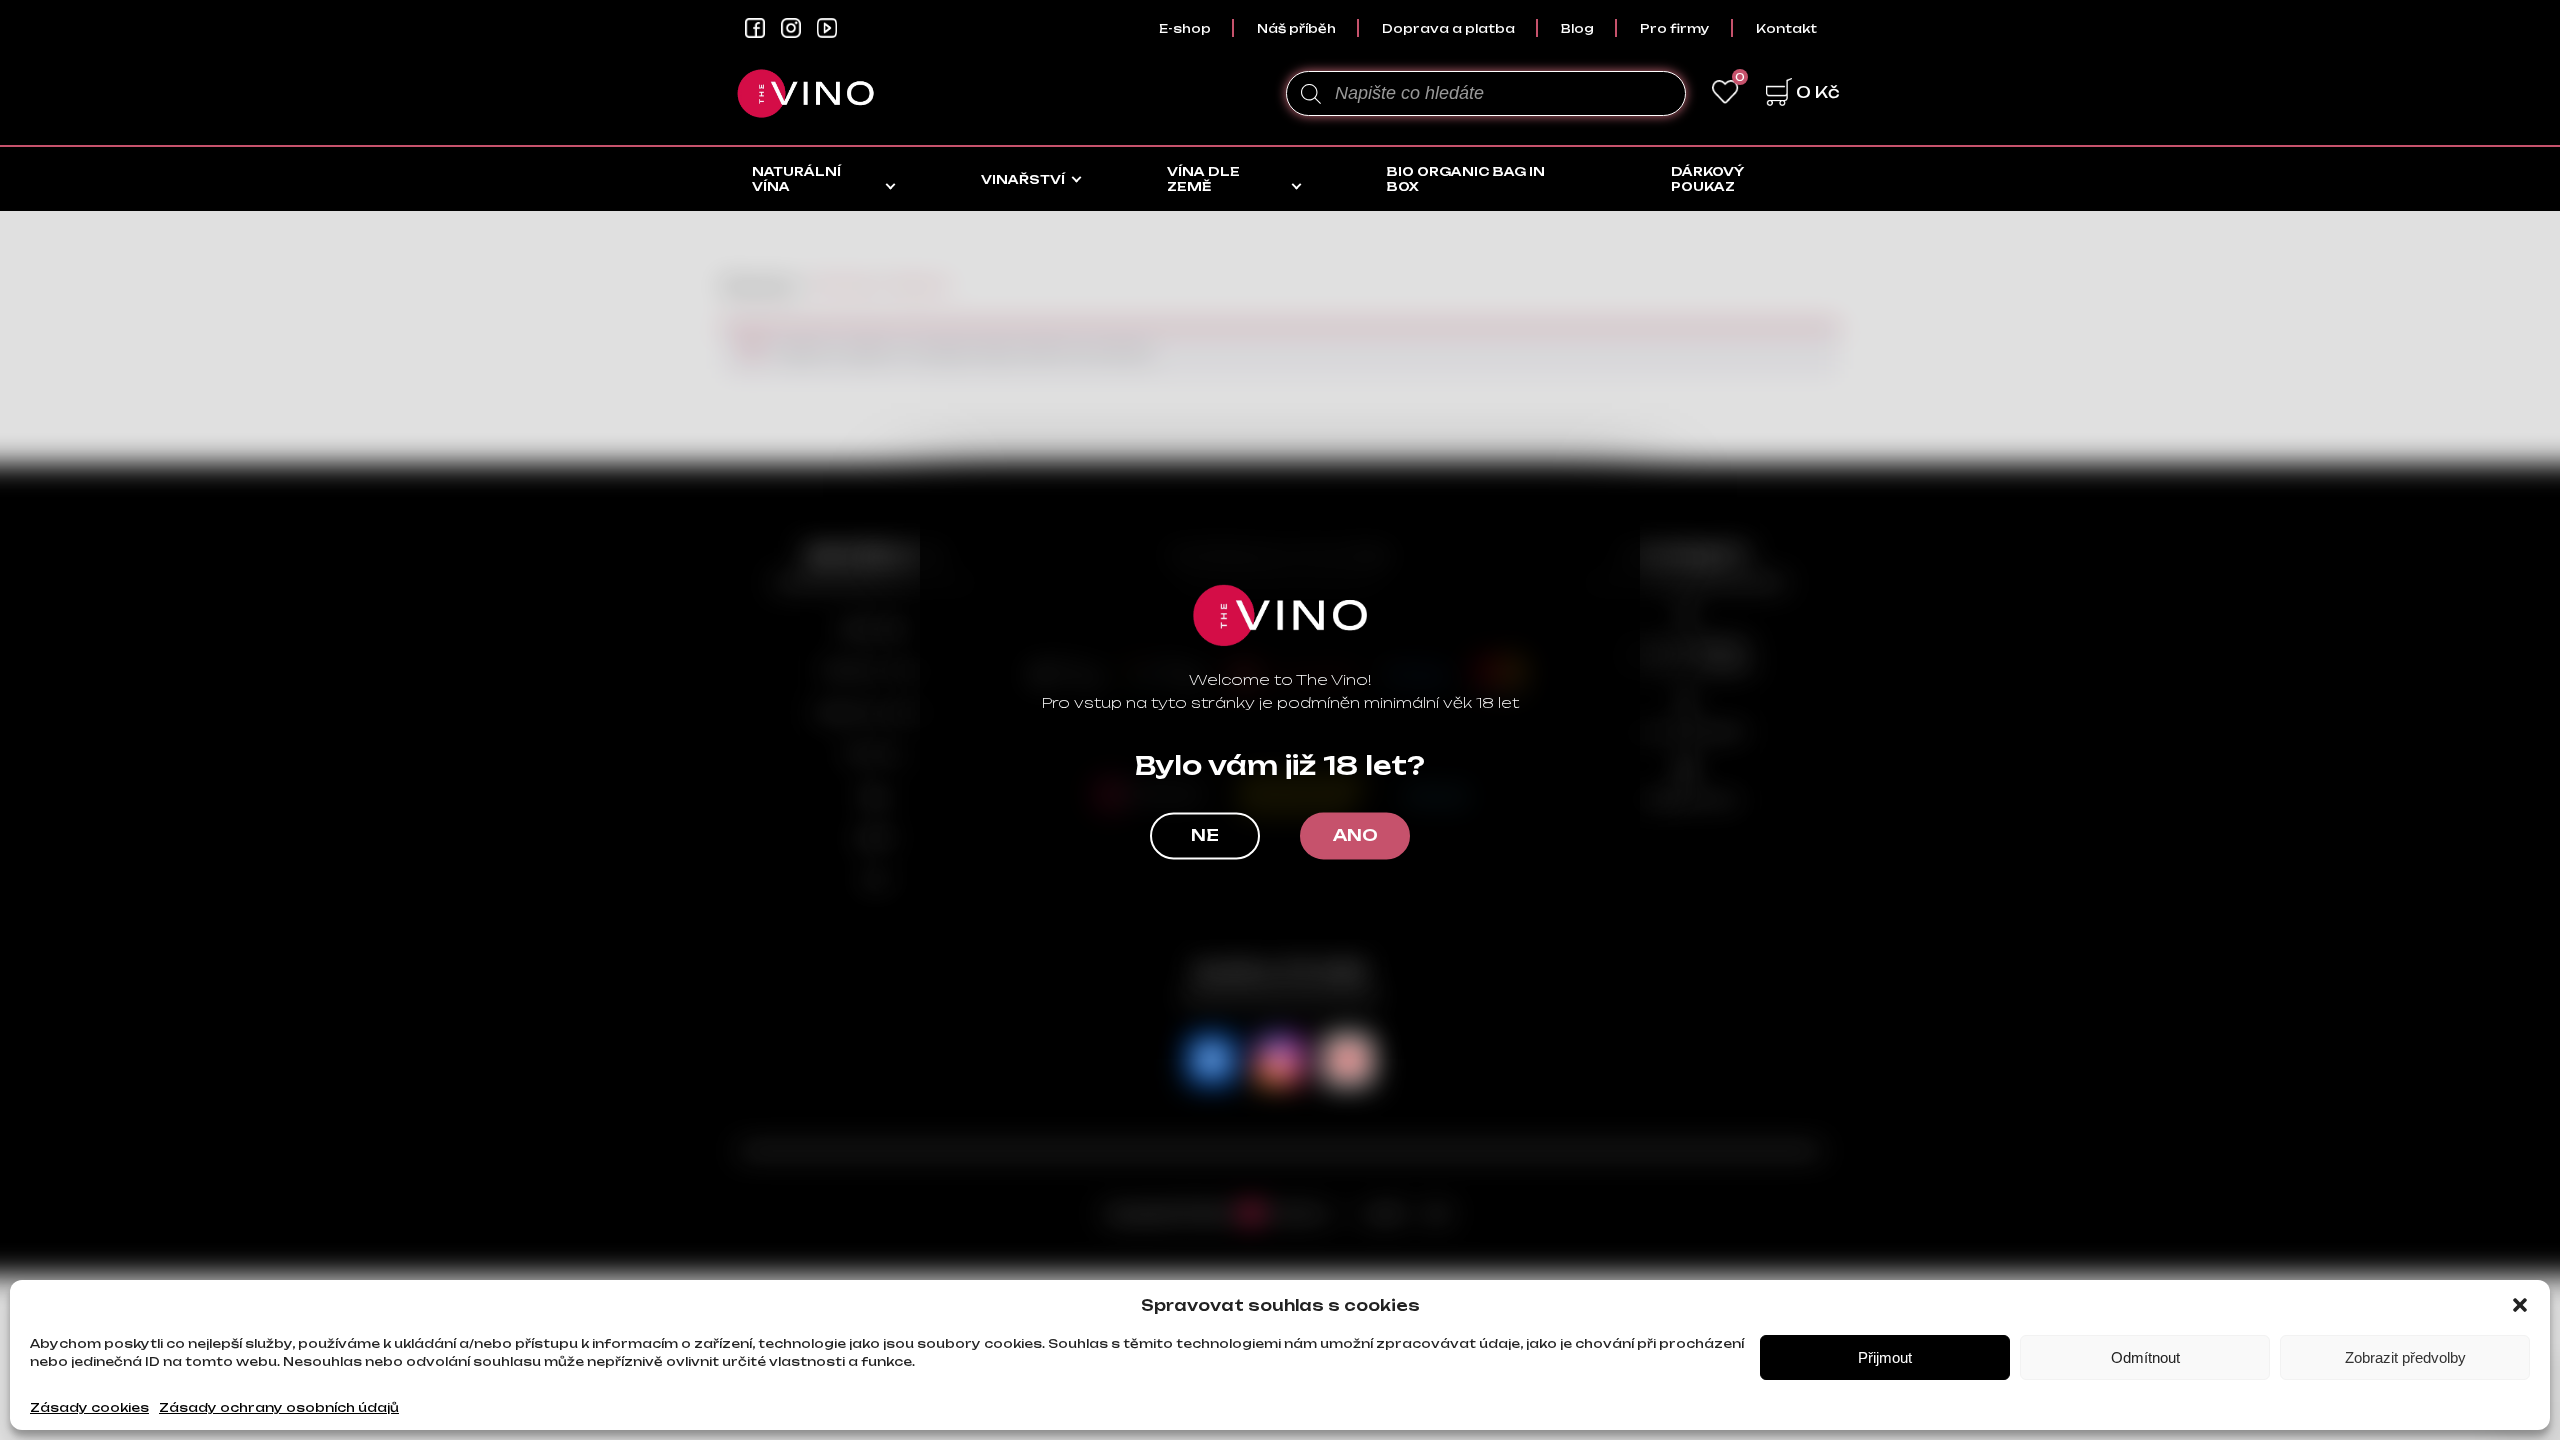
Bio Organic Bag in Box (1466, 179)
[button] (2520, 1305)
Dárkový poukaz (1707, 179)
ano (1355, 836)
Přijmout (1885, 1357)
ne (1205, 836)
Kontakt (1786, 28)
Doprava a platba (1448, 28)
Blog (1577, 28)
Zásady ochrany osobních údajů (279, 1407)
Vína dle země (1203, 179)
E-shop (1185, 28)
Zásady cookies (89, 1407)
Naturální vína (796, 179)
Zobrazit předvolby (2405, 1357)
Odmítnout (2145, 1357)
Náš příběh (1296, 28)
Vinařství (1023, 179)
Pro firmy (1675, 28)
